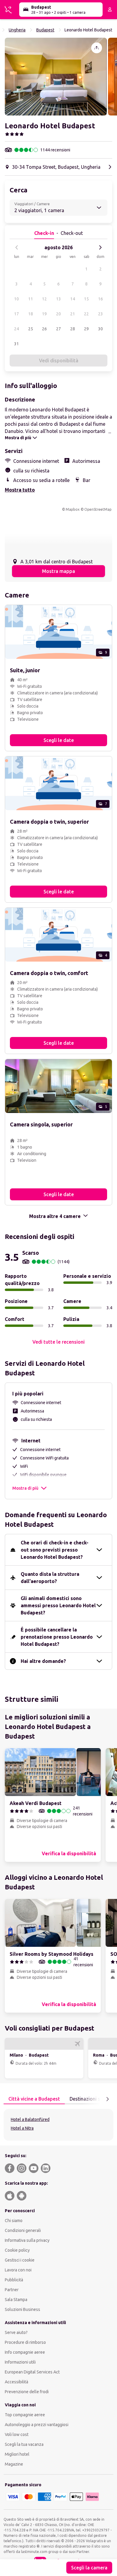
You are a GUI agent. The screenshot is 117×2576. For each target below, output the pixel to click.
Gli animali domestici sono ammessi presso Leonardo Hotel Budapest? (58, 1605)
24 (16, 329)
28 (73, 329)
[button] (56, 77)
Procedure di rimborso (25, 2342)
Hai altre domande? (43, 1661)
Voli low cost (17, 2434)
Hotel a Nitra (22, 2128)
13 (58, 299)
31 (16, 344)
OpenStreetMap (98, 509)
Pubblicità (14, 2280)
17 (16, 314)
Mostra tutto (20, 490)
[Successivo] (100, 247)
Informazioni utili (20, 2362)
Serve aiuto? (16, 2332)
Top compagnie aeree (25, 2415)
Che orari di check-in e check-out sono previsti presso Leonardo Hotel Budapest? (55, 1550)
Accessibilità (16, 2382)
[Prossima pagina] (107, 2099)
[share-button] (97, 48)
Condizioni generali (23, 2230)
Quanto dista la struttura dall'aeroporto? (50, 1578)
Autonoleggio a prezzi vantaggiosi (37, 2425)
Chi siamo (14, 2221)
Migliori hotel (17, 2454)
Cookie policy (17, 2250)
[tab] (34, 2099)
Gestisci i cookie (20, 2260)
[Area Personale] (110, 10)
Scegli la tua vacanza (24, 2444)
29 (86, 329)
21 (73, 314)
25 (31, 329)
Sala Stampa (16, 2300)
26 (44, 329)
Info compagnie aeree (25, 2352)
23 (100, 314)
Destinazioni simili (89, 2099)
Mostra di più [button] (25, 1488)
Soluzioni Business (22, 2309)
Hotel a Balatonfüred (30, 2119)
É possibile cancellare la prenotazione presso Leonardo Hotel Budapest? (57, 1637)
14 (73, 299)
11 (31, 299)
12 (44, 299)
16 (100, 299)
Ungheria (17, 30)
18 (31, 314)
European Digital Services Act (32, 2372)
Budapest (45, 30)
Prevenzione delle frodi (27, 2392)
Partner (12, 2290)
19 (44, 314)
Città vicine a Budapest (34, 2099)
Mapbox (73, 509)
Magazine (14, 2464)
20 (58, 314)
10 (16, 299)
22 (86, 314)
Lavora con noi (18, 2270)
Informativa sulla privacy (27, 2240)
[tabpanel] (58, 2125)
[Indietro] (17, 247)
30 (100, 329)
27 (58, 329)
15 (86, 299)
